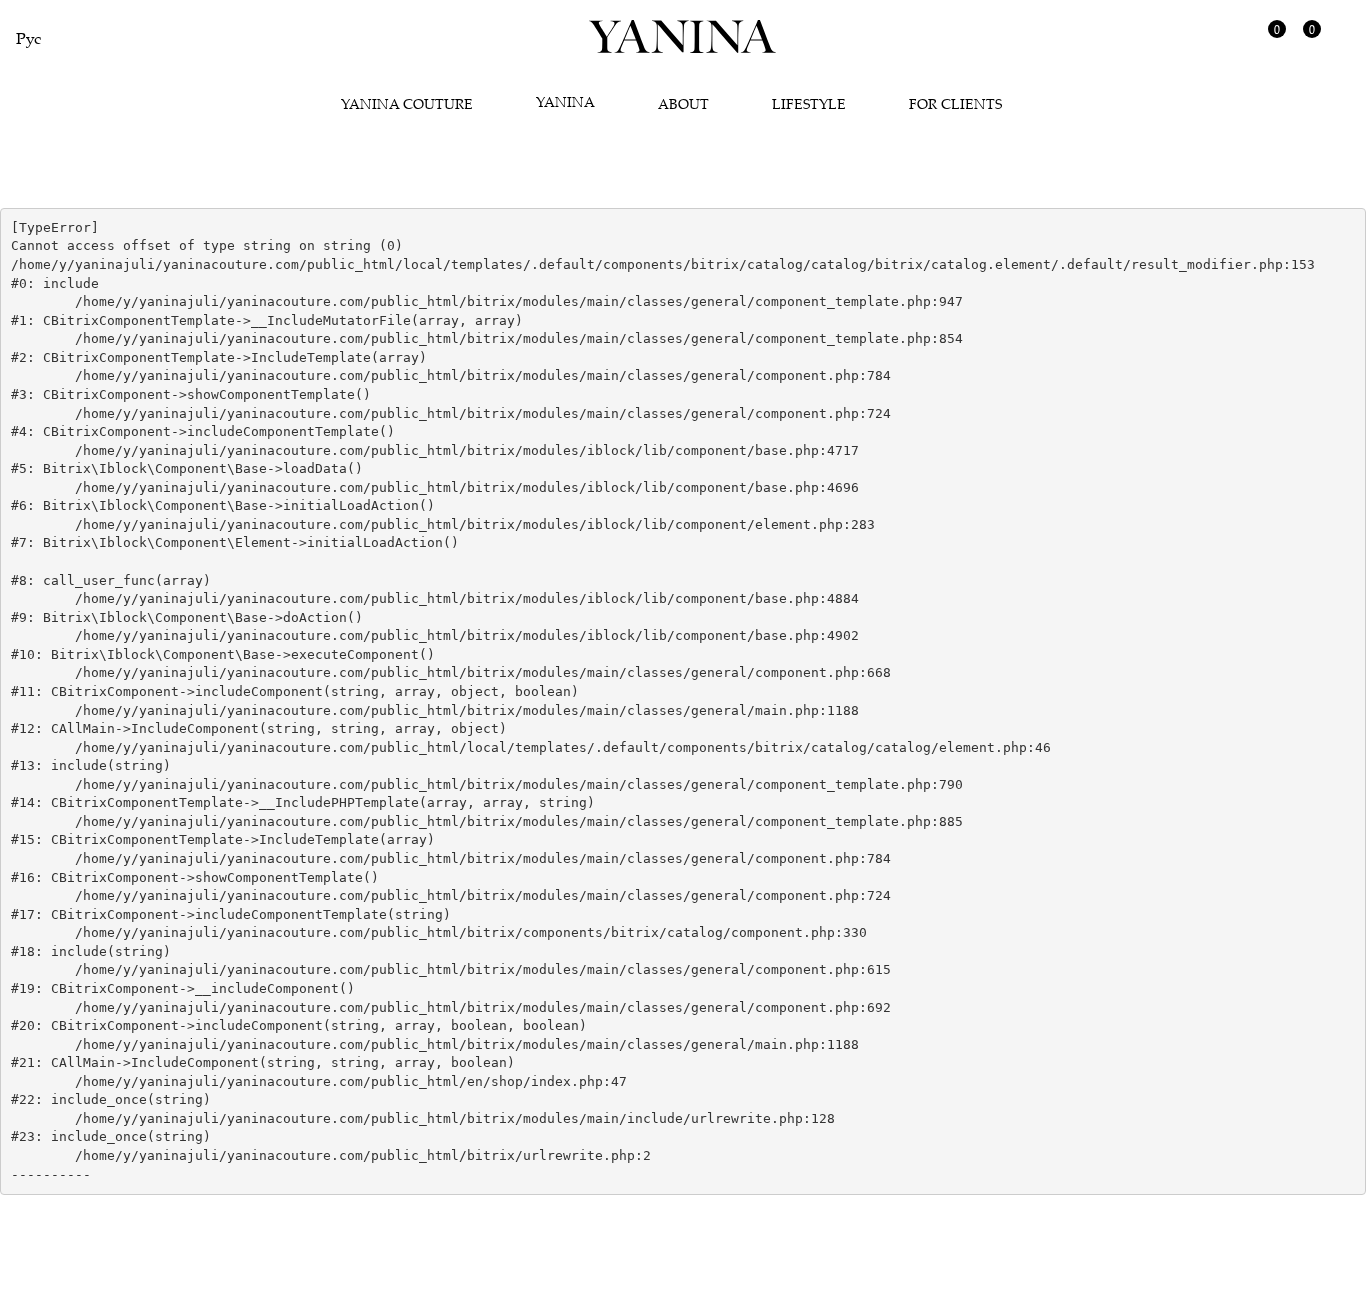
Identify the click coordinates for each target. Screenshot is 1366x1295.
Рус (28, 38)
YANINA (565, 101)
